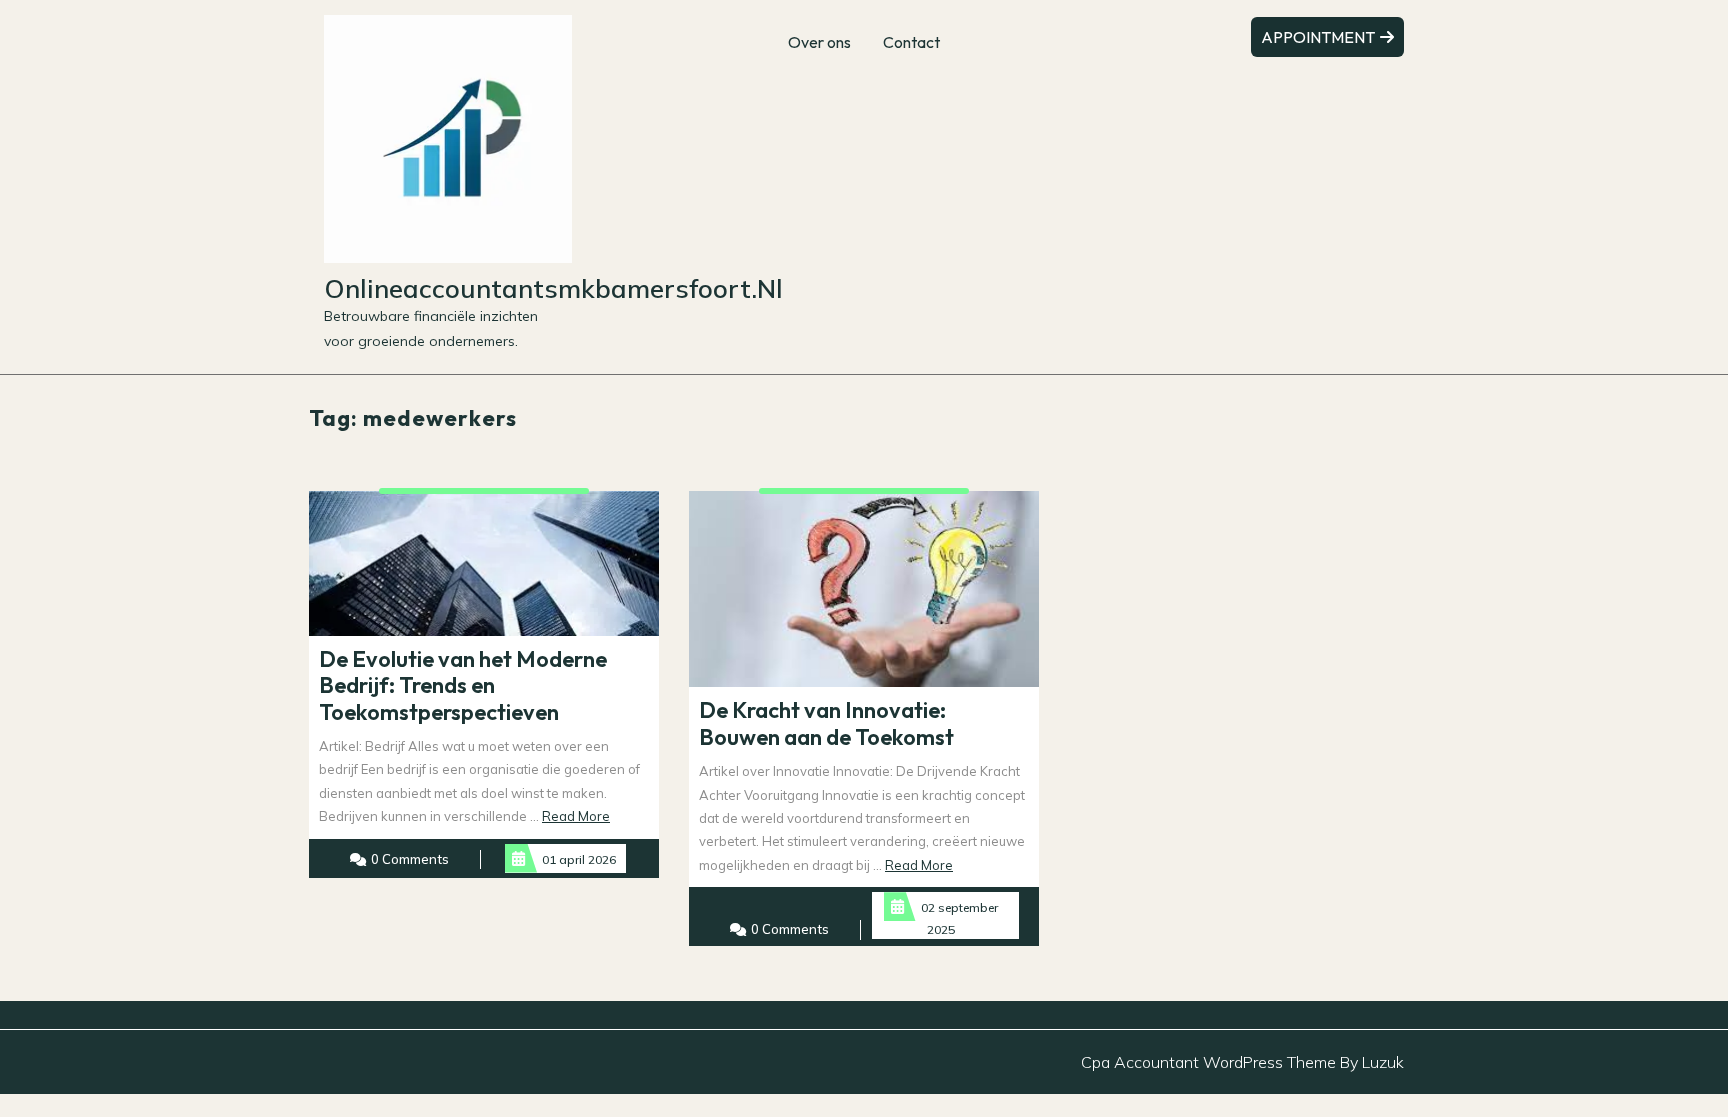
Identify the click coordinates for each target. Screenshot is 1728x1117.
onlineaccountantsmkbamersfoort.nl (553, 288)
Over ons (819, 42)
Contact (911, 42)
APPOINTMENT (1319, 37)
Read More (576, 816)
